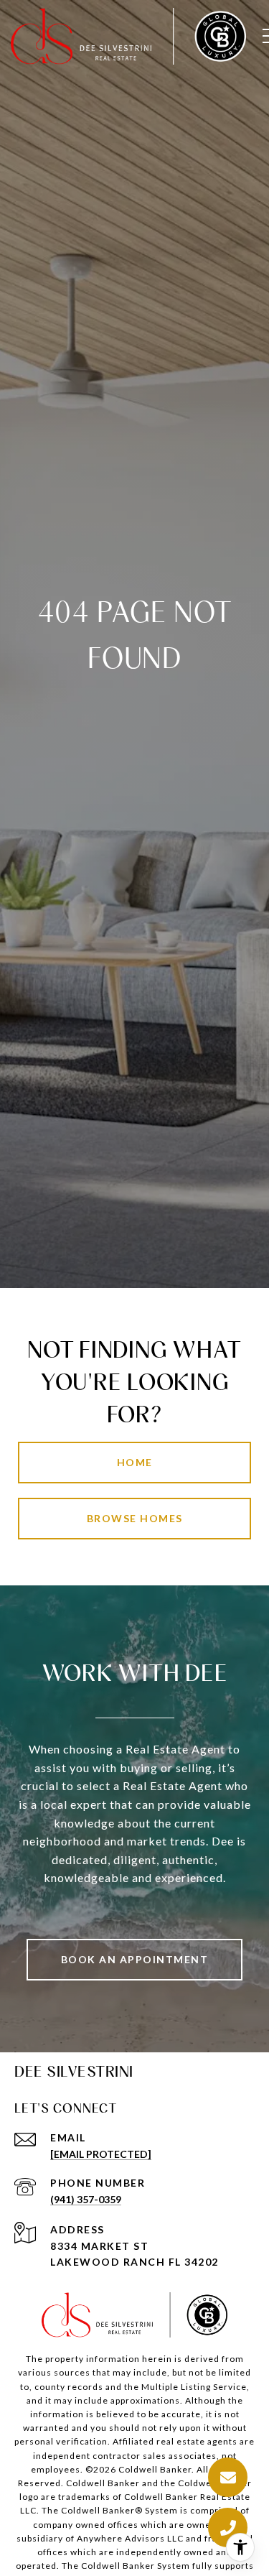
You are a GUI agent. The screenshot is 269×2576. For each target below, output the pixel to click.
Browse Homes (135, 1518)
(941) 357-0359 (86, 2199)
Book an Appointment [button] (135, 1959)
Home (135, 1462)
